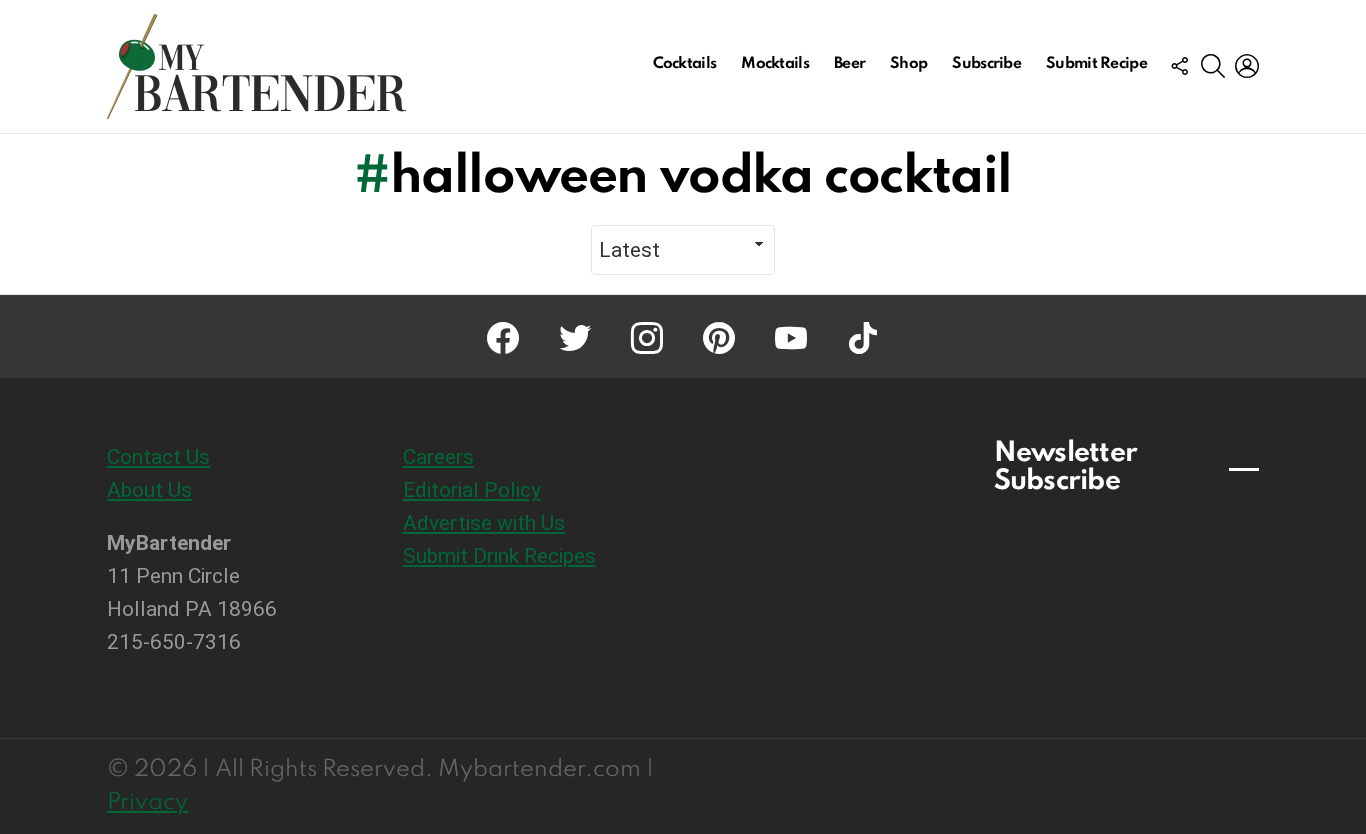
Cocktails (685, 64)
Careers (438, 457)
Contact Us (158, 457)
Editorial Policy (472, 490)
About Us (149, 490)
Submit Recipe (1096, 64)
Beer (849, 64)
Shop (908, 64)
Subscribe (986, 64)
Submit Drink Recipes (499, 556)
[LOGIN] (1247, 66)
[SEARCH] (1213, 66)
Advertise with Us (484, 523)
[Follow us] (1179, 66)
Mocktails (775, 64)
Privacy (147, 802)
